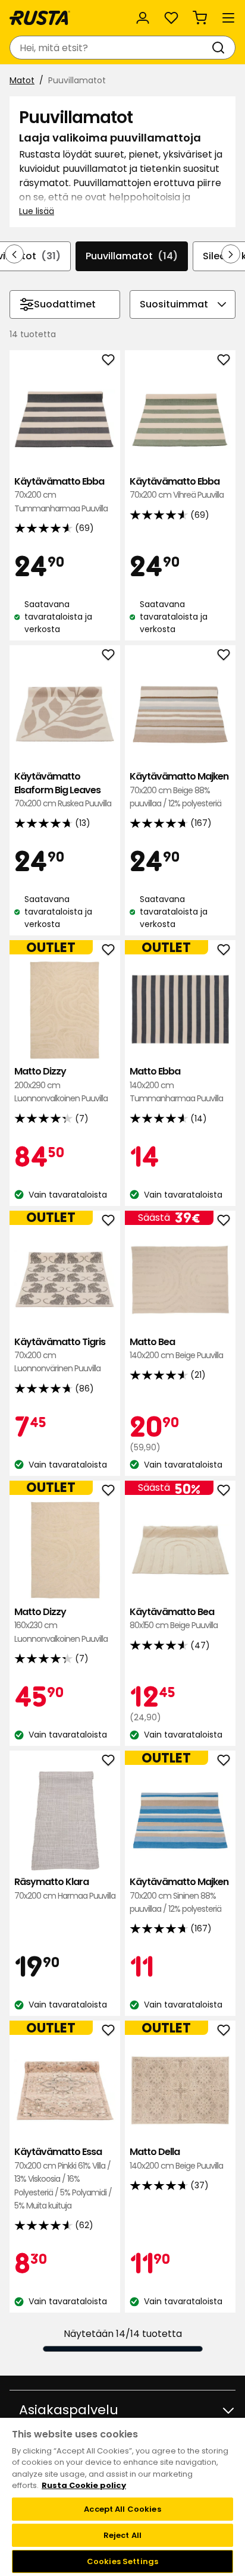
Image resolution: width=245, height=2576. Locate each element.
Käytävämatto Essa (63, 2178)
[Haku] (221, 48)
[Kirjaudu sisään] (143, 18)
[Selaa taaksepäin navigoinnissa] (14, 254)
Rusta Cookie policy (84, 2485)
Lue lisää (37, 211)
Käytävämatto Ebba (61, 495)
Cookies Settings (122, 2561)
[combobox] (111, 48)
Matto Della (176, 2158)
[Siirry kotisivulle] (40, 18)
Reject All (122, 2535)
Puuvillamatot (132, 256)
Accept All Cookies (122, 2509)
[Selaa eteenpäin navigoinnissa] (231, 254)
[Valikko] (228, 18)
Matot (22, 80)
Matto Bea (176, 1348)
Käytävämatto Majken (179, 790)
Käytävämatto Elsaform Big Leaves (63, 790)
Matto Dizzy (61, 1085)
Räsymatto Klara (65, 1888)
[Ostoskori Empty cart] (200, 18)
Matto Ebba (176, 1085)
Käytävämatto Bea (174, 1618)
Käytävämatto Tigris (60, 1355)
